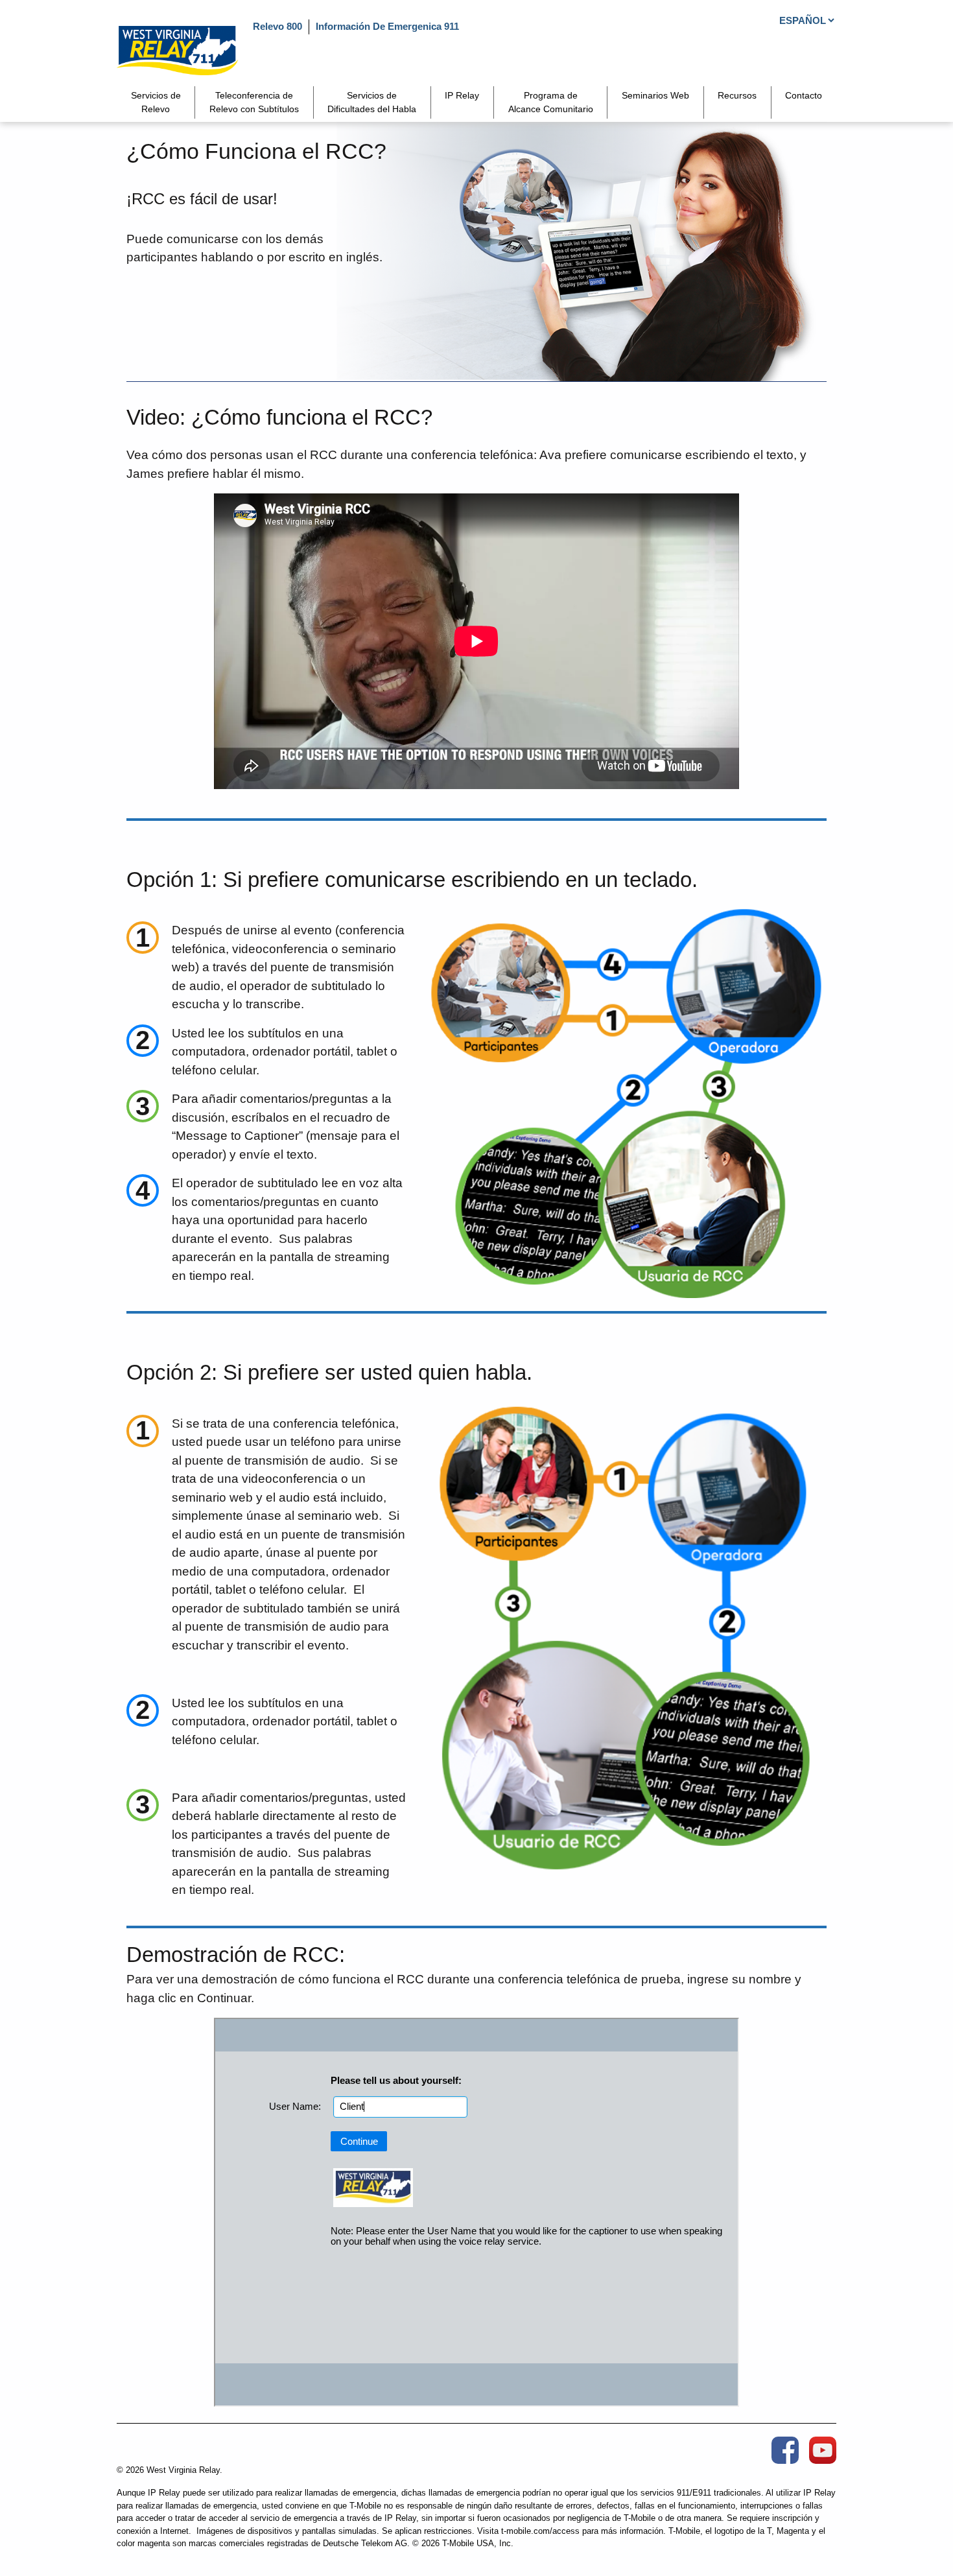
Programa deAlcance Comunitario (551, 102)
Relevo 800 (277, 26)
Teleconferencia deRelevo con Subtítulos (254, 102)
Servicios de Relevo (156, 102)
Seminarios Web (655, 95)
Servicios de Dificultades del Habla (372, 102)
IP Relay (462, 95)
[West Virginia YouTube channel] (823, 2450)
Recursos (737, 95)
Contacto (804, 95)
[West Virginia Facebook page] (785, 2450)
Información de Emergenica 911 (387, 26)
